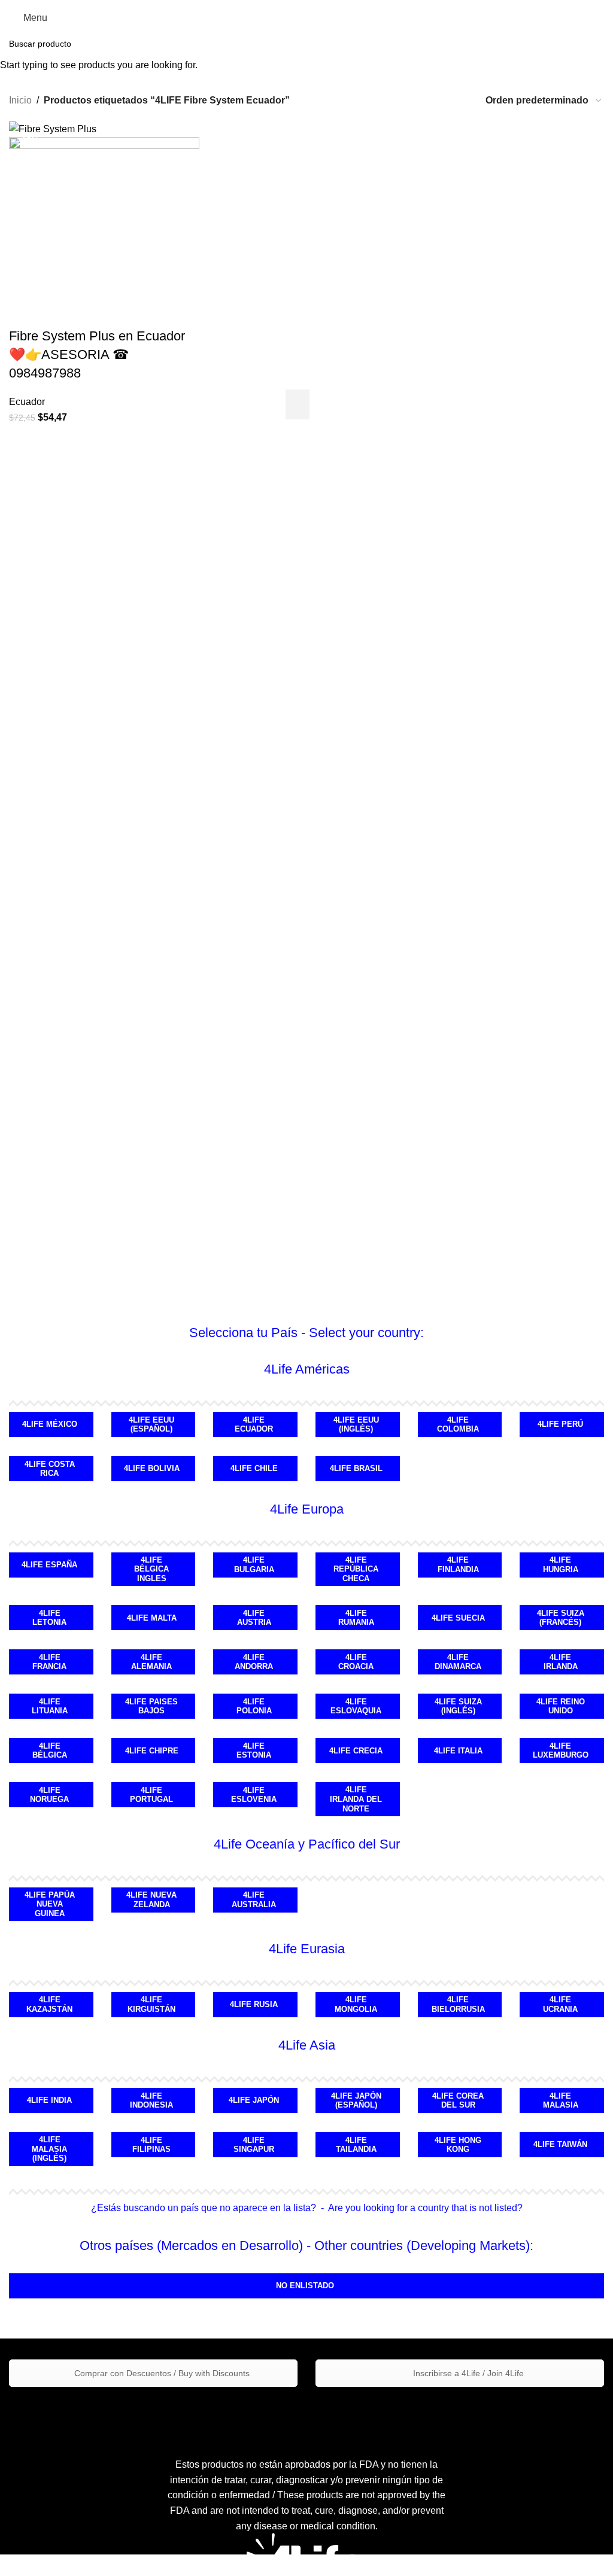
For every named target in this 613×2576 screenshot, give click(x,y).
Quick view (317, 404)
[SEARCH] (599, 44)
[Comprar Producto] (298, 404)
